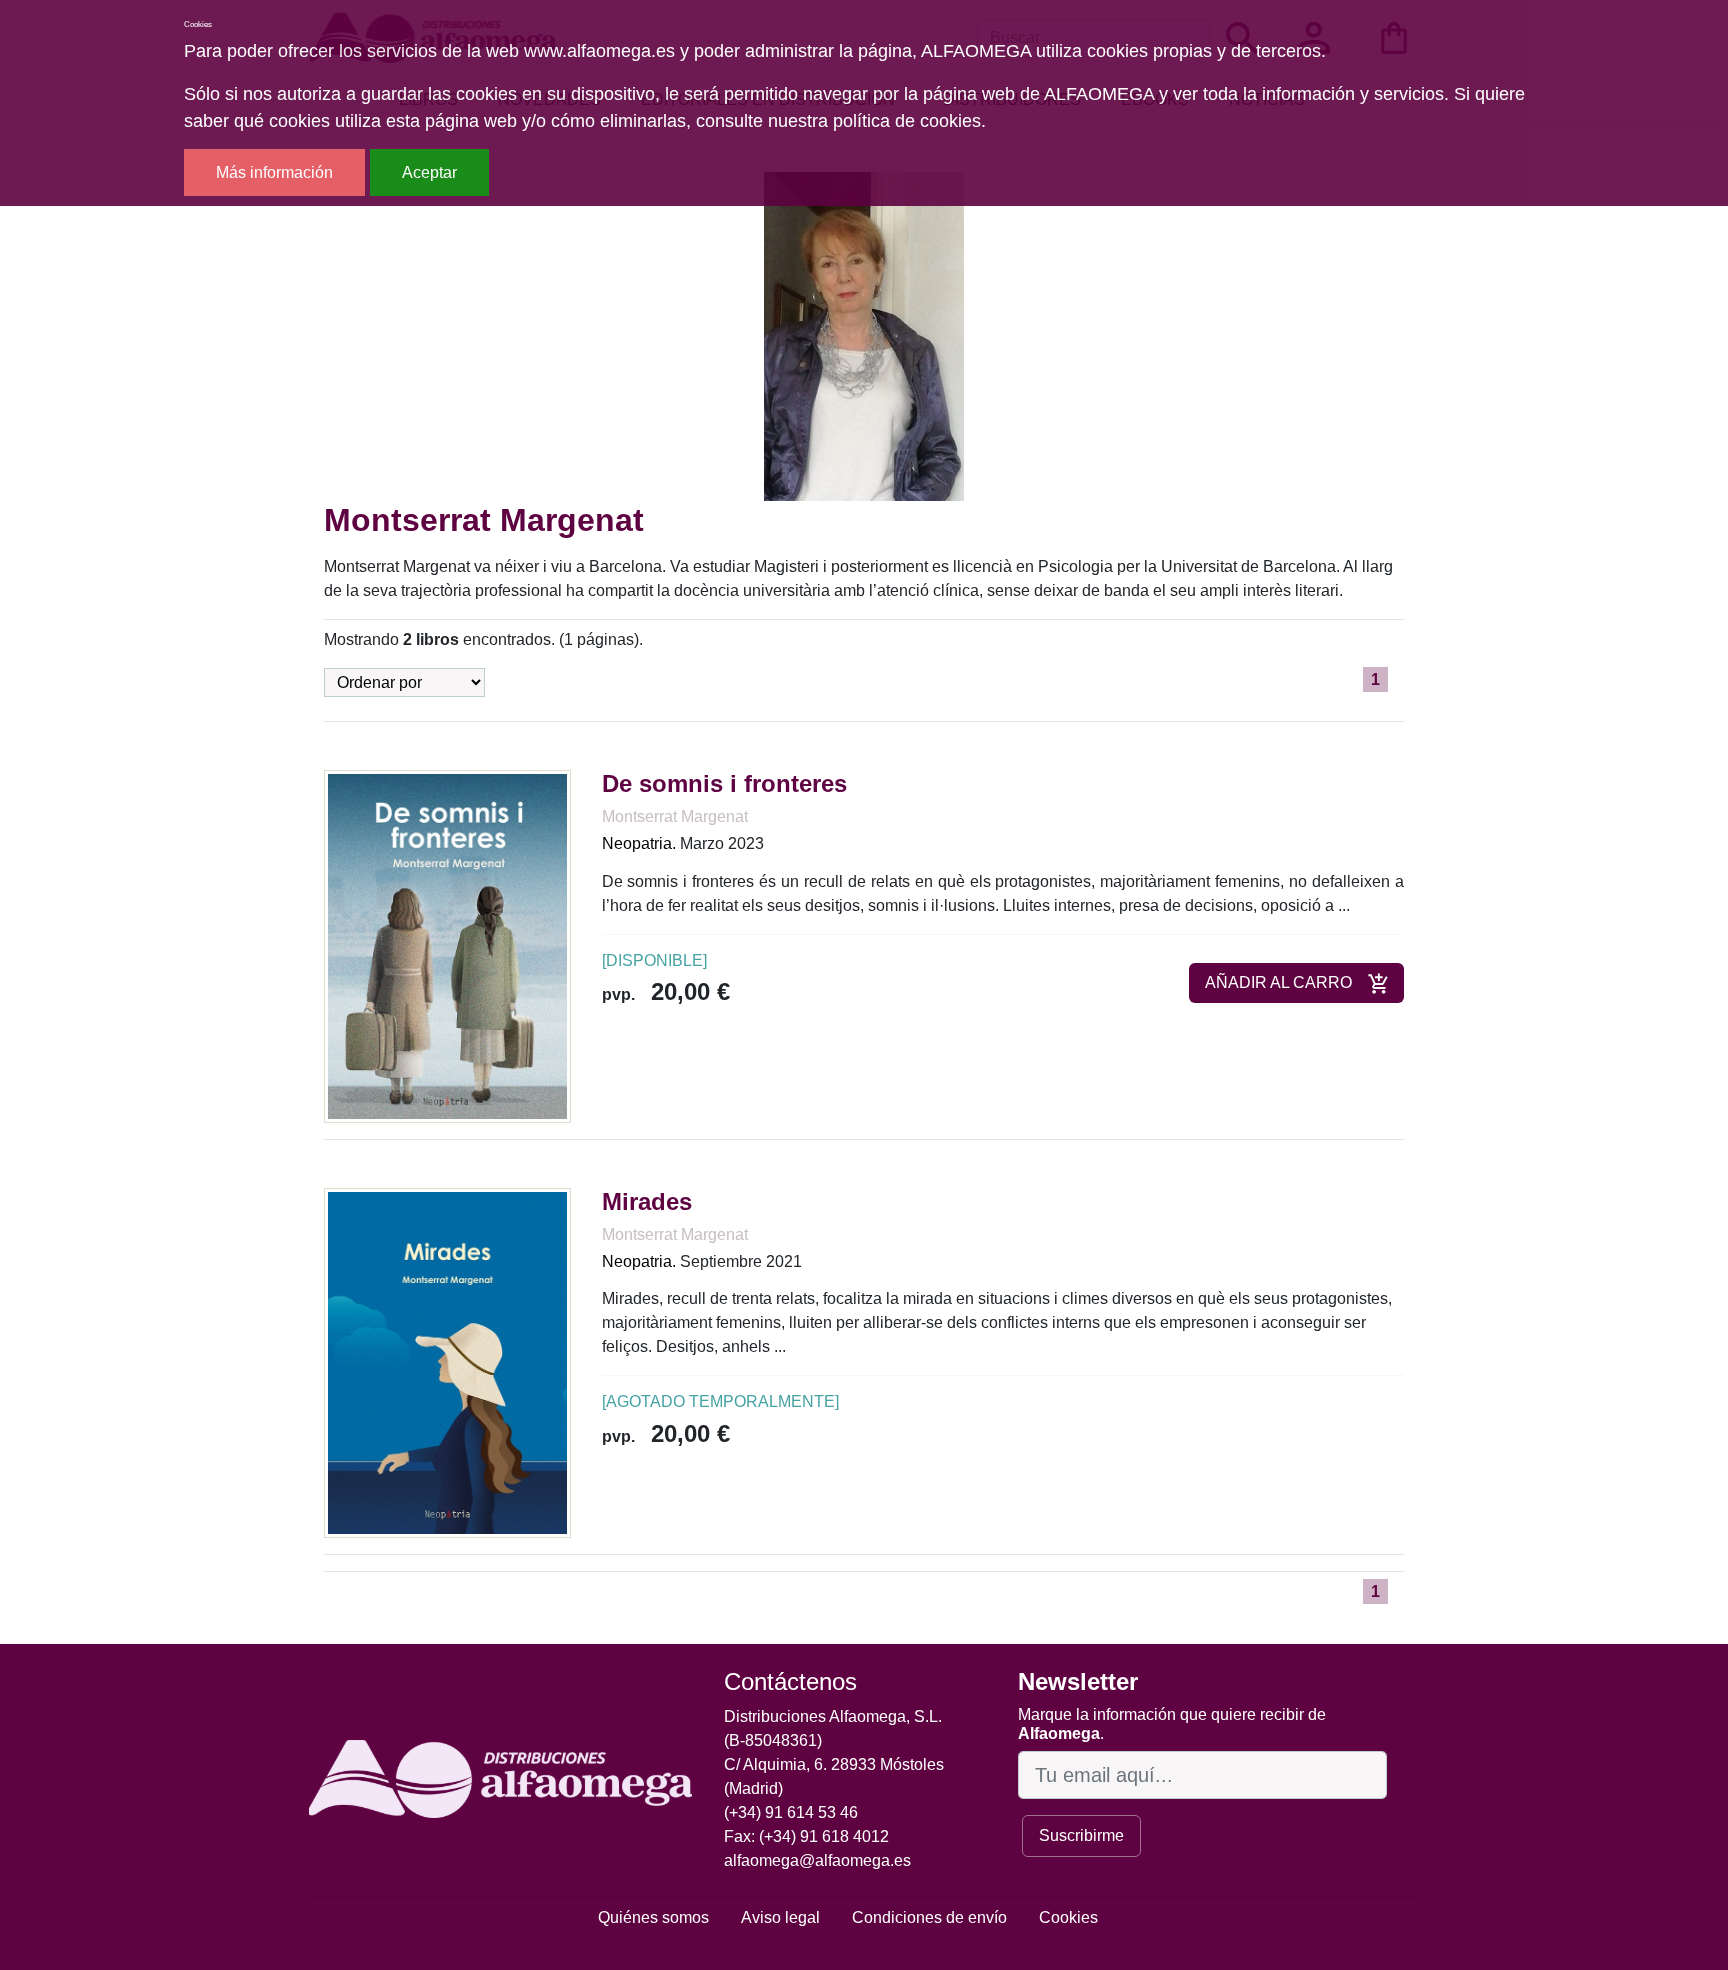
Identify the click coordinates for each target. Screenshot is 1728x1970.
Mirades (647, 1201)
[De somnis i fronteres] (447, 945)
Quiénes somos (653, 1917)
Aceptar (429, 172)
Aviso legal (780, 1917)
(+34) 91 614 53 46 (791, 1812)
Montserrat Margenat (675, 816)
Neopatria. (639, 843)
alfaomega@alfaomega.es (817, 1860)
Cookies (1068, 1917)
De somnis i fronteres (724, 783)
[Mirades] (447, 1361)
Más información (274, 172)
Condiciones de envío (929, 1917)
